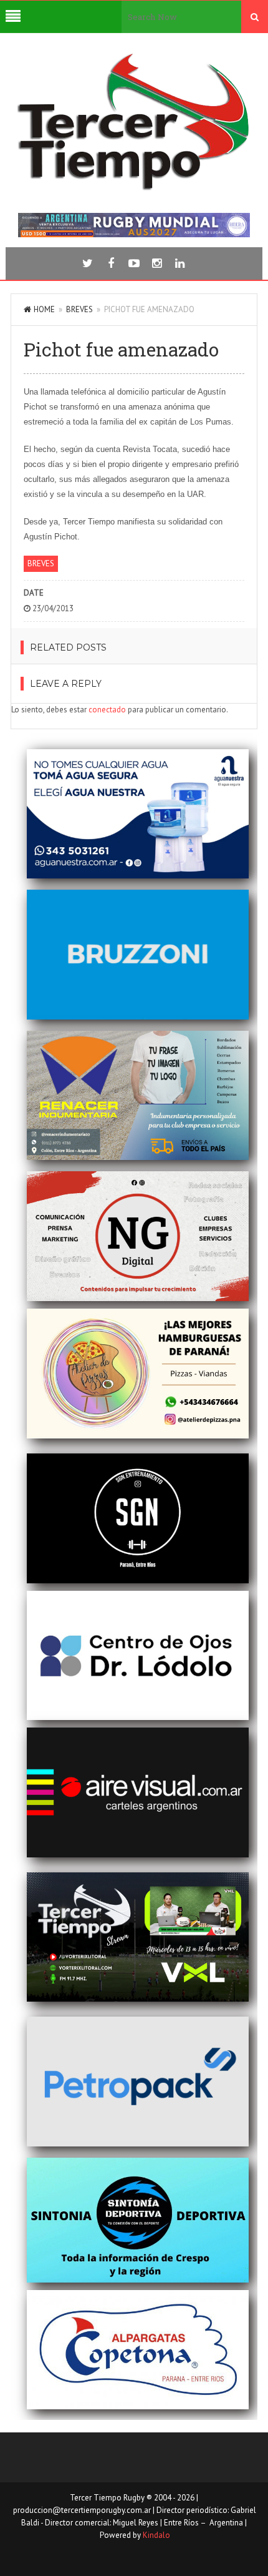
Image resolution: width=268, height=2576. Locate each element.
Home (44, 309)
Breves (79, 309)
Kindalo (156, 2535)
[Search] (255, 17)
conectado (107, 710)
